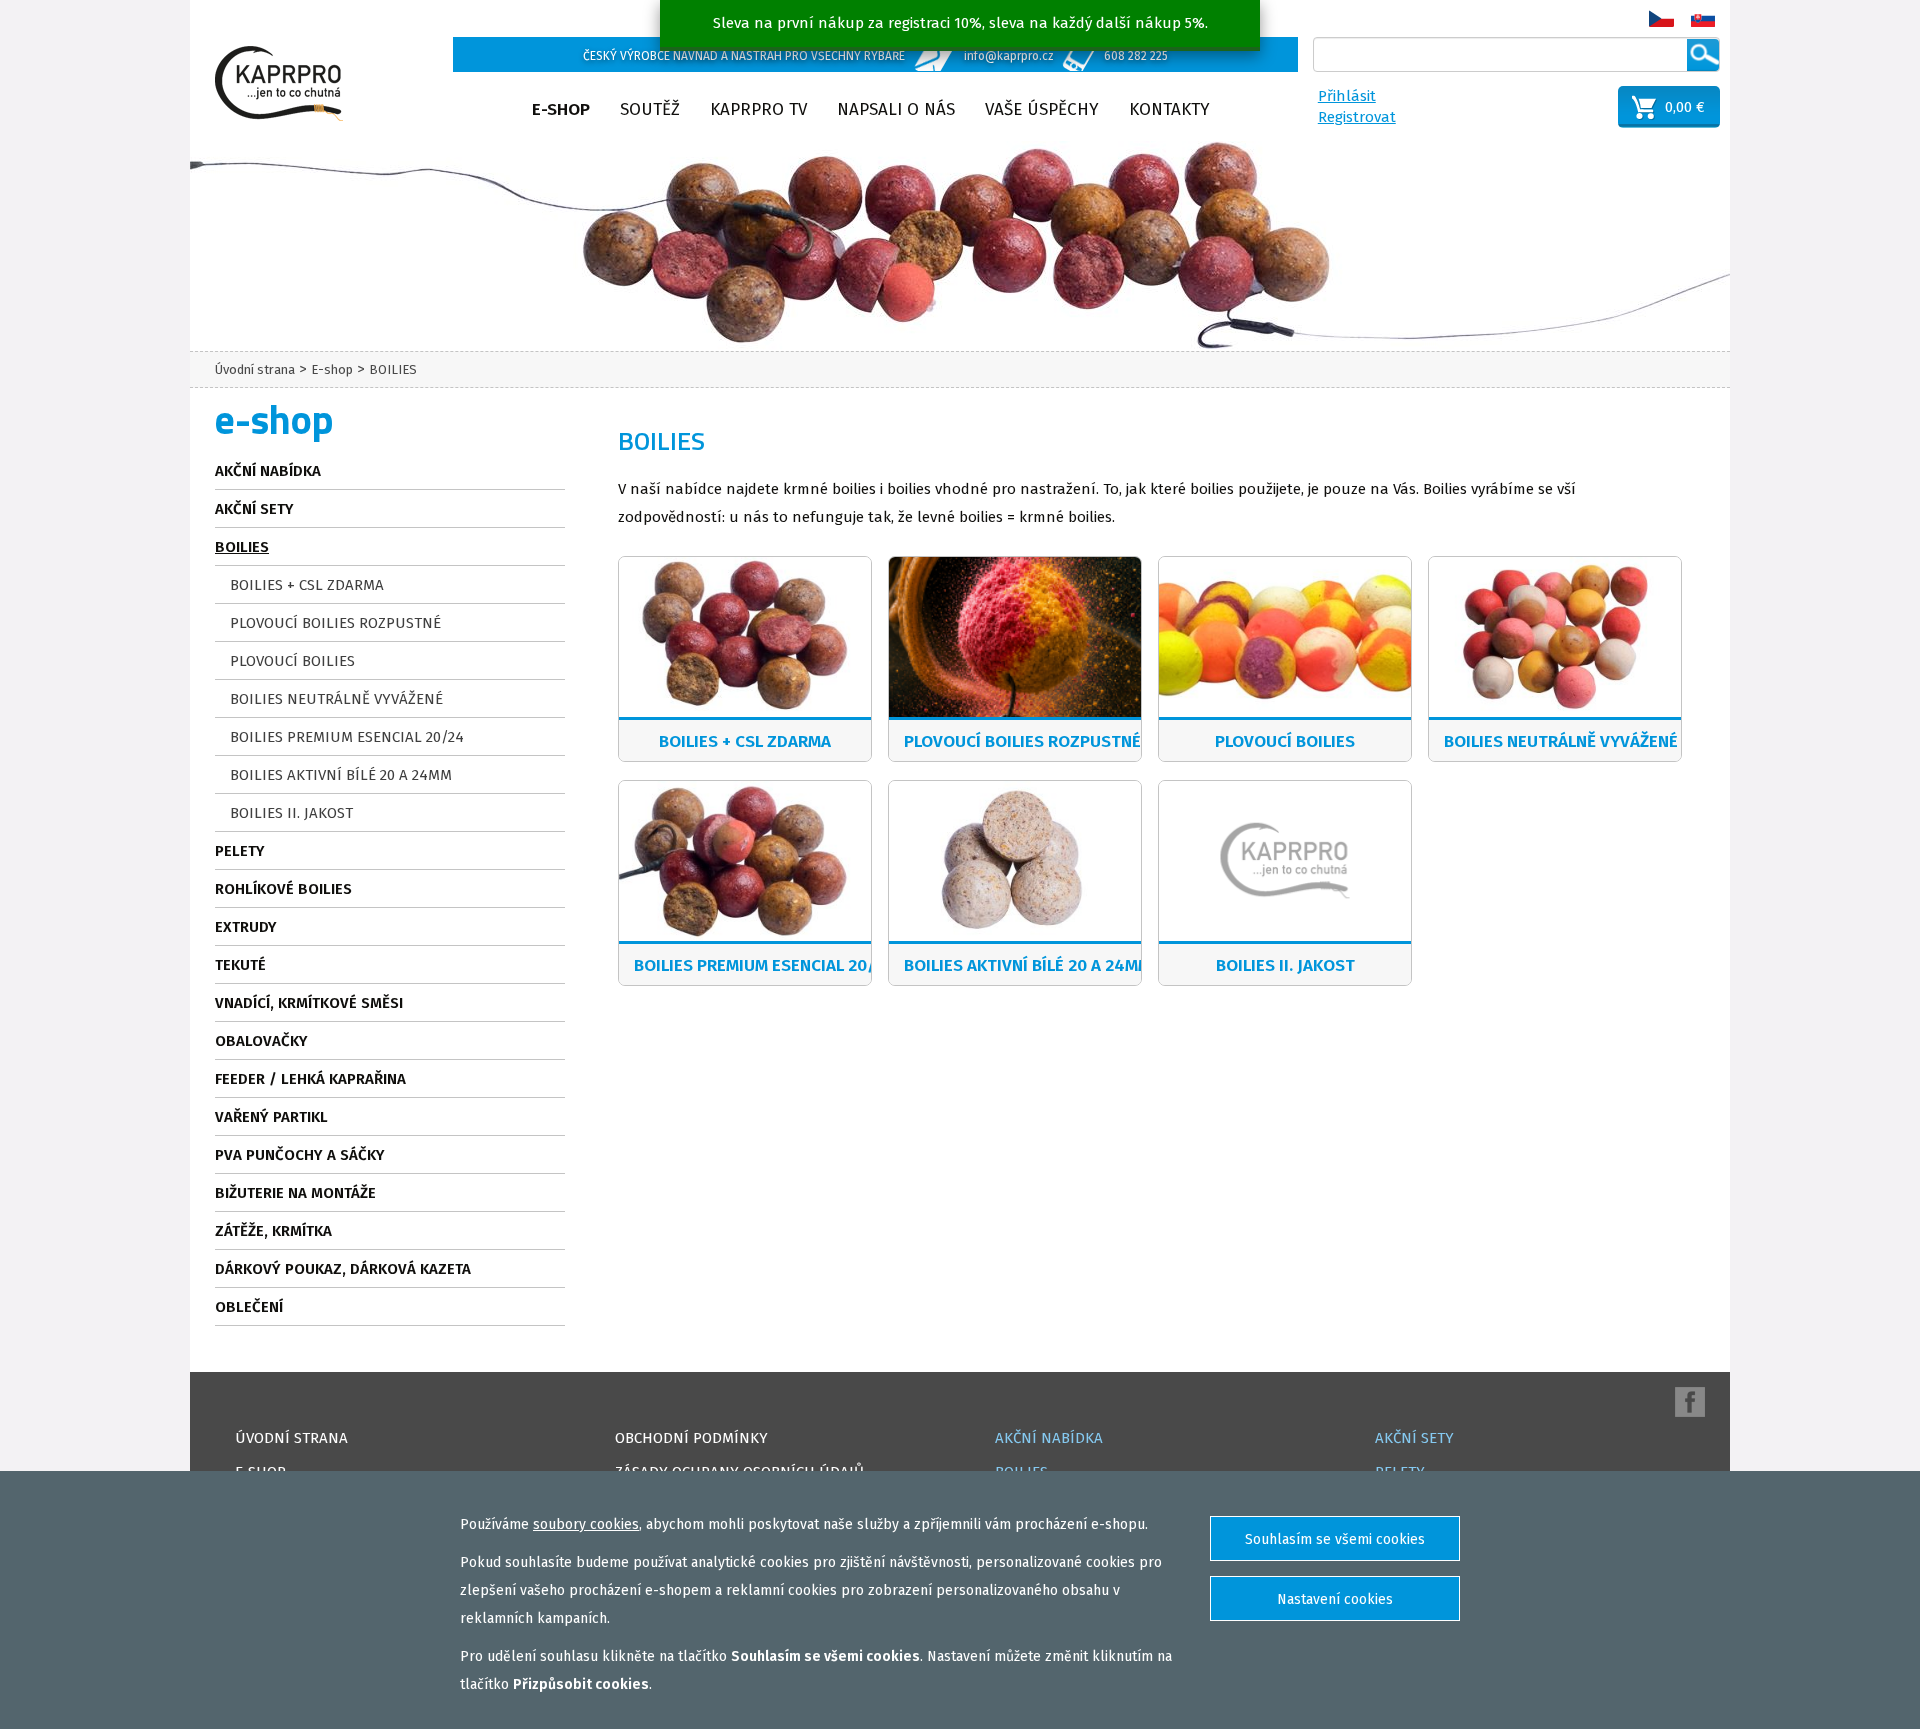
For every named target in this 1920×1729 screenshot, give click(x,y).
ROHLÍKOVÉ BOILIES (283, 889)
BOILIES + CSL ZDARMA (307, 585)
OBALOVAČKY (261, 1041)
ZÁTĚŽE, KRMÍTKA (273, 1231)
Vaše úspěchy (1042, 109)
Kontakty (1169, 109)
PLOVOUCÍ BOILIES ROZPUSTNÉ (335, 623)
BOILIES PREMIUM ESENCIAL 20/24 (347, 737)
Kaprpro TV (758, 109)
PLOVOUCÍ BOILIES (292, 661)
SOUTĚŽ (650, 109)
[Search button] (1703, 55)
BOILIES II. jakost (291, 813)
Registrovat (1357, 117)
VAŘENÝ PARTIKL (271, 1117)
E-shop (561, 109)
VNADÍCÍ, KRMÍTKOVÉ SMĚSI (309, 1003)
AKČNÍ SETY (254, 509)
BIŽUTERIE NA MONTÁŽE (295, 1193)
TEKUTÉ (240, 965)
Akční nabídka (268, 471)
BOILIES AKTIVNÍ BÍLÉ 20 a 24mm (341, 775)
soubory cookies (586, 1524)
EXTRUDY (246, 927)
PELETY (240, 851)
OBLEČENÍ (249, 1307)
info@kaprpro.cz (1009, 56)
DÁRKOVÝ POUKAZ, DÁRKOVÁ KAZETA (343, 1269)
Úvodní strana (255, 369)
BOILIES (393, 369)
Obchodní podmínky (691, 1438)
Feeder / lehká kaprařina (310, 1079)
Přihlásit (1347, 96)
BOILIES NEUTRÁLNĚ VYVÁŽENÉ (336, 699)
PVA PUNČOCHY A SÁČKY (300, 1155)
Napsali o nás (896, 109)
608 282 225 (1136, 56)
